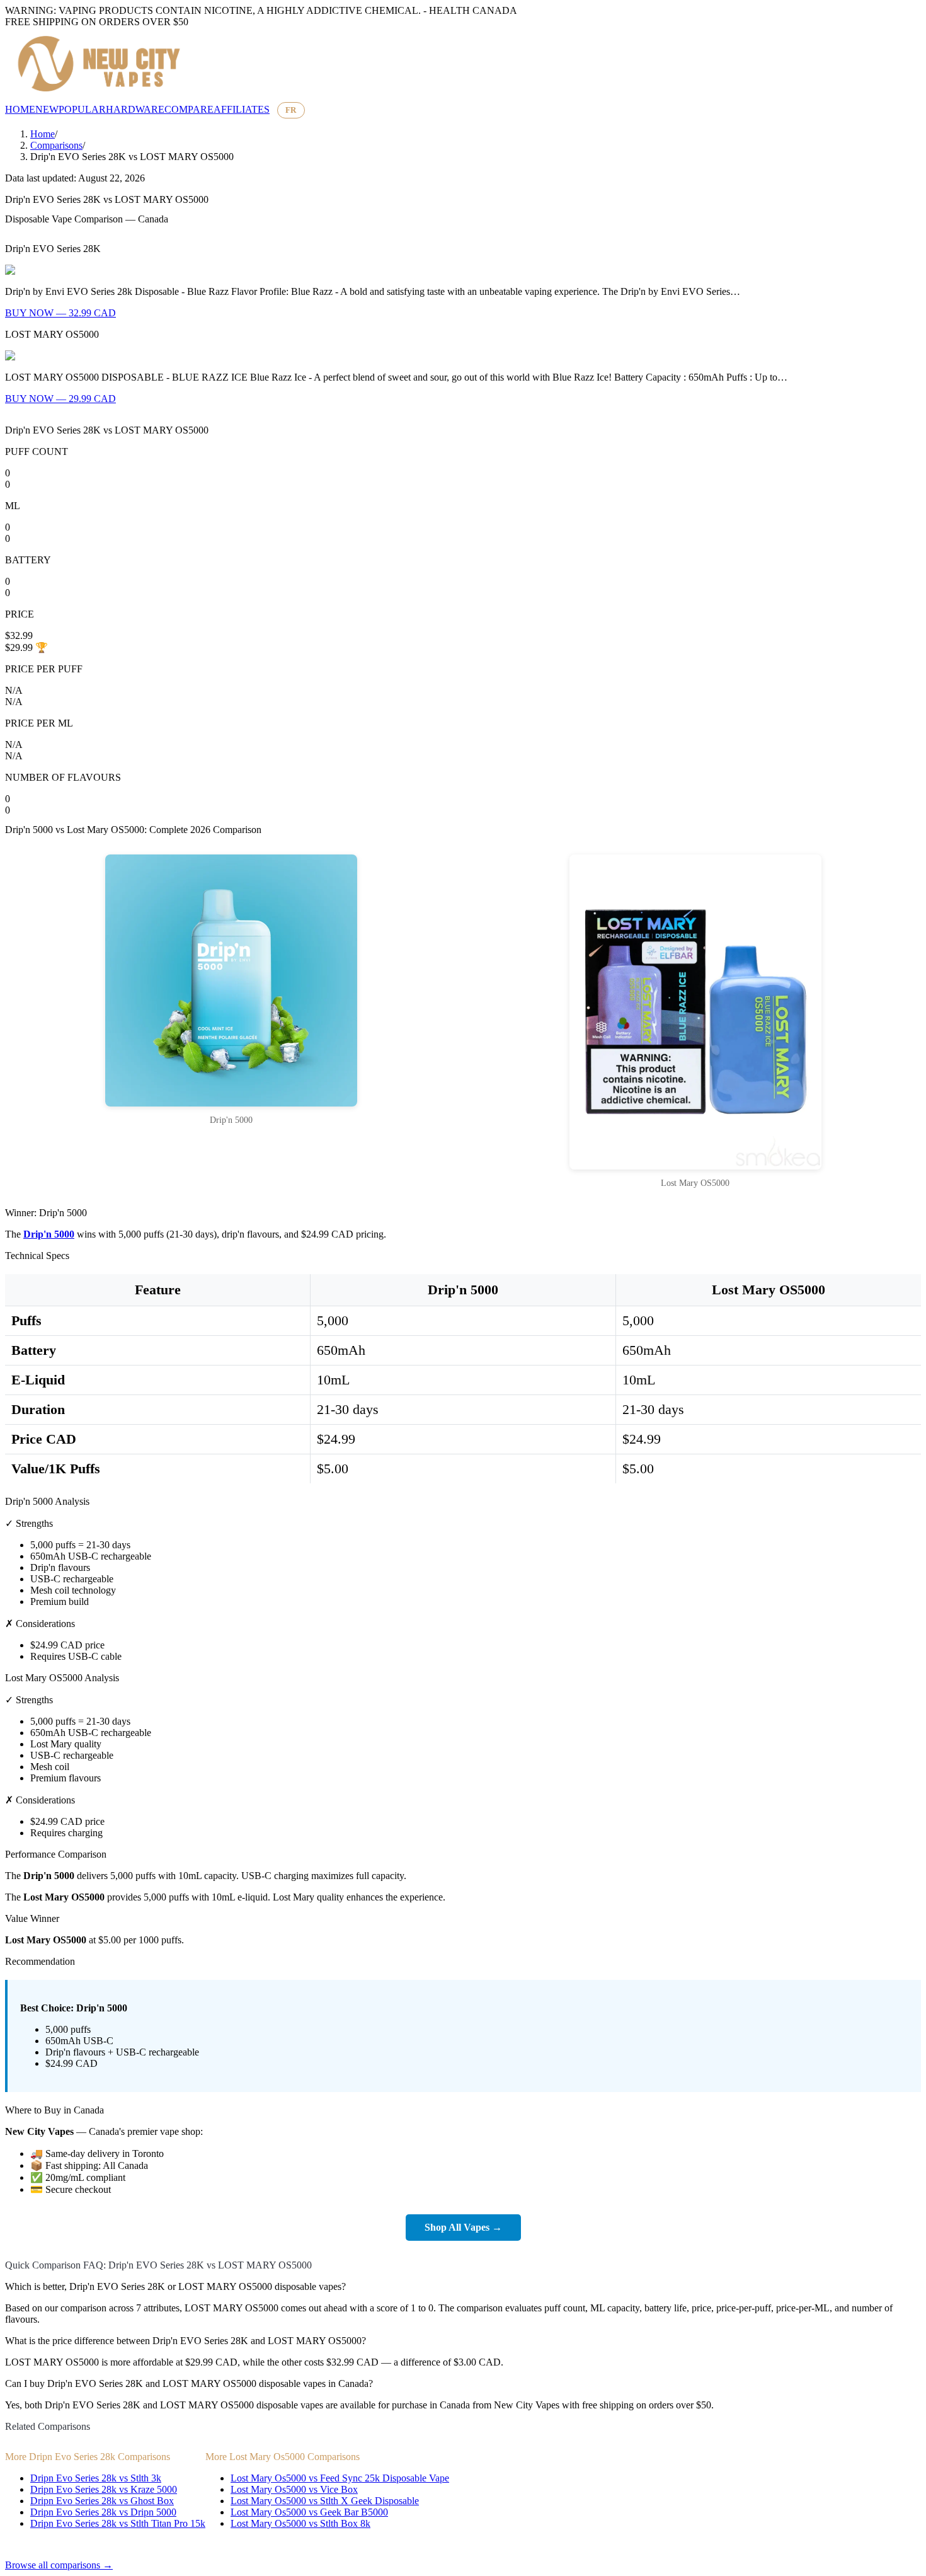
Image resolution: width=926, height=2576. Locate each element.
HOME (20, 109)
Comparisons (56, 145)
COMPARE (189, 109)
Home (43, 134)
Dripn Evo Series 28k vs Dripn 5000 (103, 2512)
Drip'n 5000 (49, 1234)
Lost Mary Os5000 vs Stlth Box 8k (300, 2523)
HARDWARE (135, 109)
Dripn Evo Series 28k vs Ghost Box (102, 2501)
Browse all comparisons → (59, 2565)
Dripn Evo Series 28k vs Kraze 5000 (104, 2489)
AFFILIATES (242, 109)
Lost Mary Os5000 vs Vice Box (294, 2489)
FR (291, 110)
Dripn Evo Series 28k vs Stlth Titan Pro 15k (118, 2523)
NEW (47, 109)
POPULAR (82, 109)
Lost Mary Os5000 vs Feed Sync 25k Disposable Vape (340, 2478)
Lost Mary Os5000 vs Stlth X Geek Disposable (325, 2501)
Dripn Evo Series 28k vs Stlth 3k (96, 2478)
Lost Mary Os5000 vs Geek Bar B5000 (309, 2512)
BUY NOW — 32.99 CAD (60, 313)
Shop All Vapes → (463, 2227)
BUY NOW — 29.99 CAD (60, 399)
